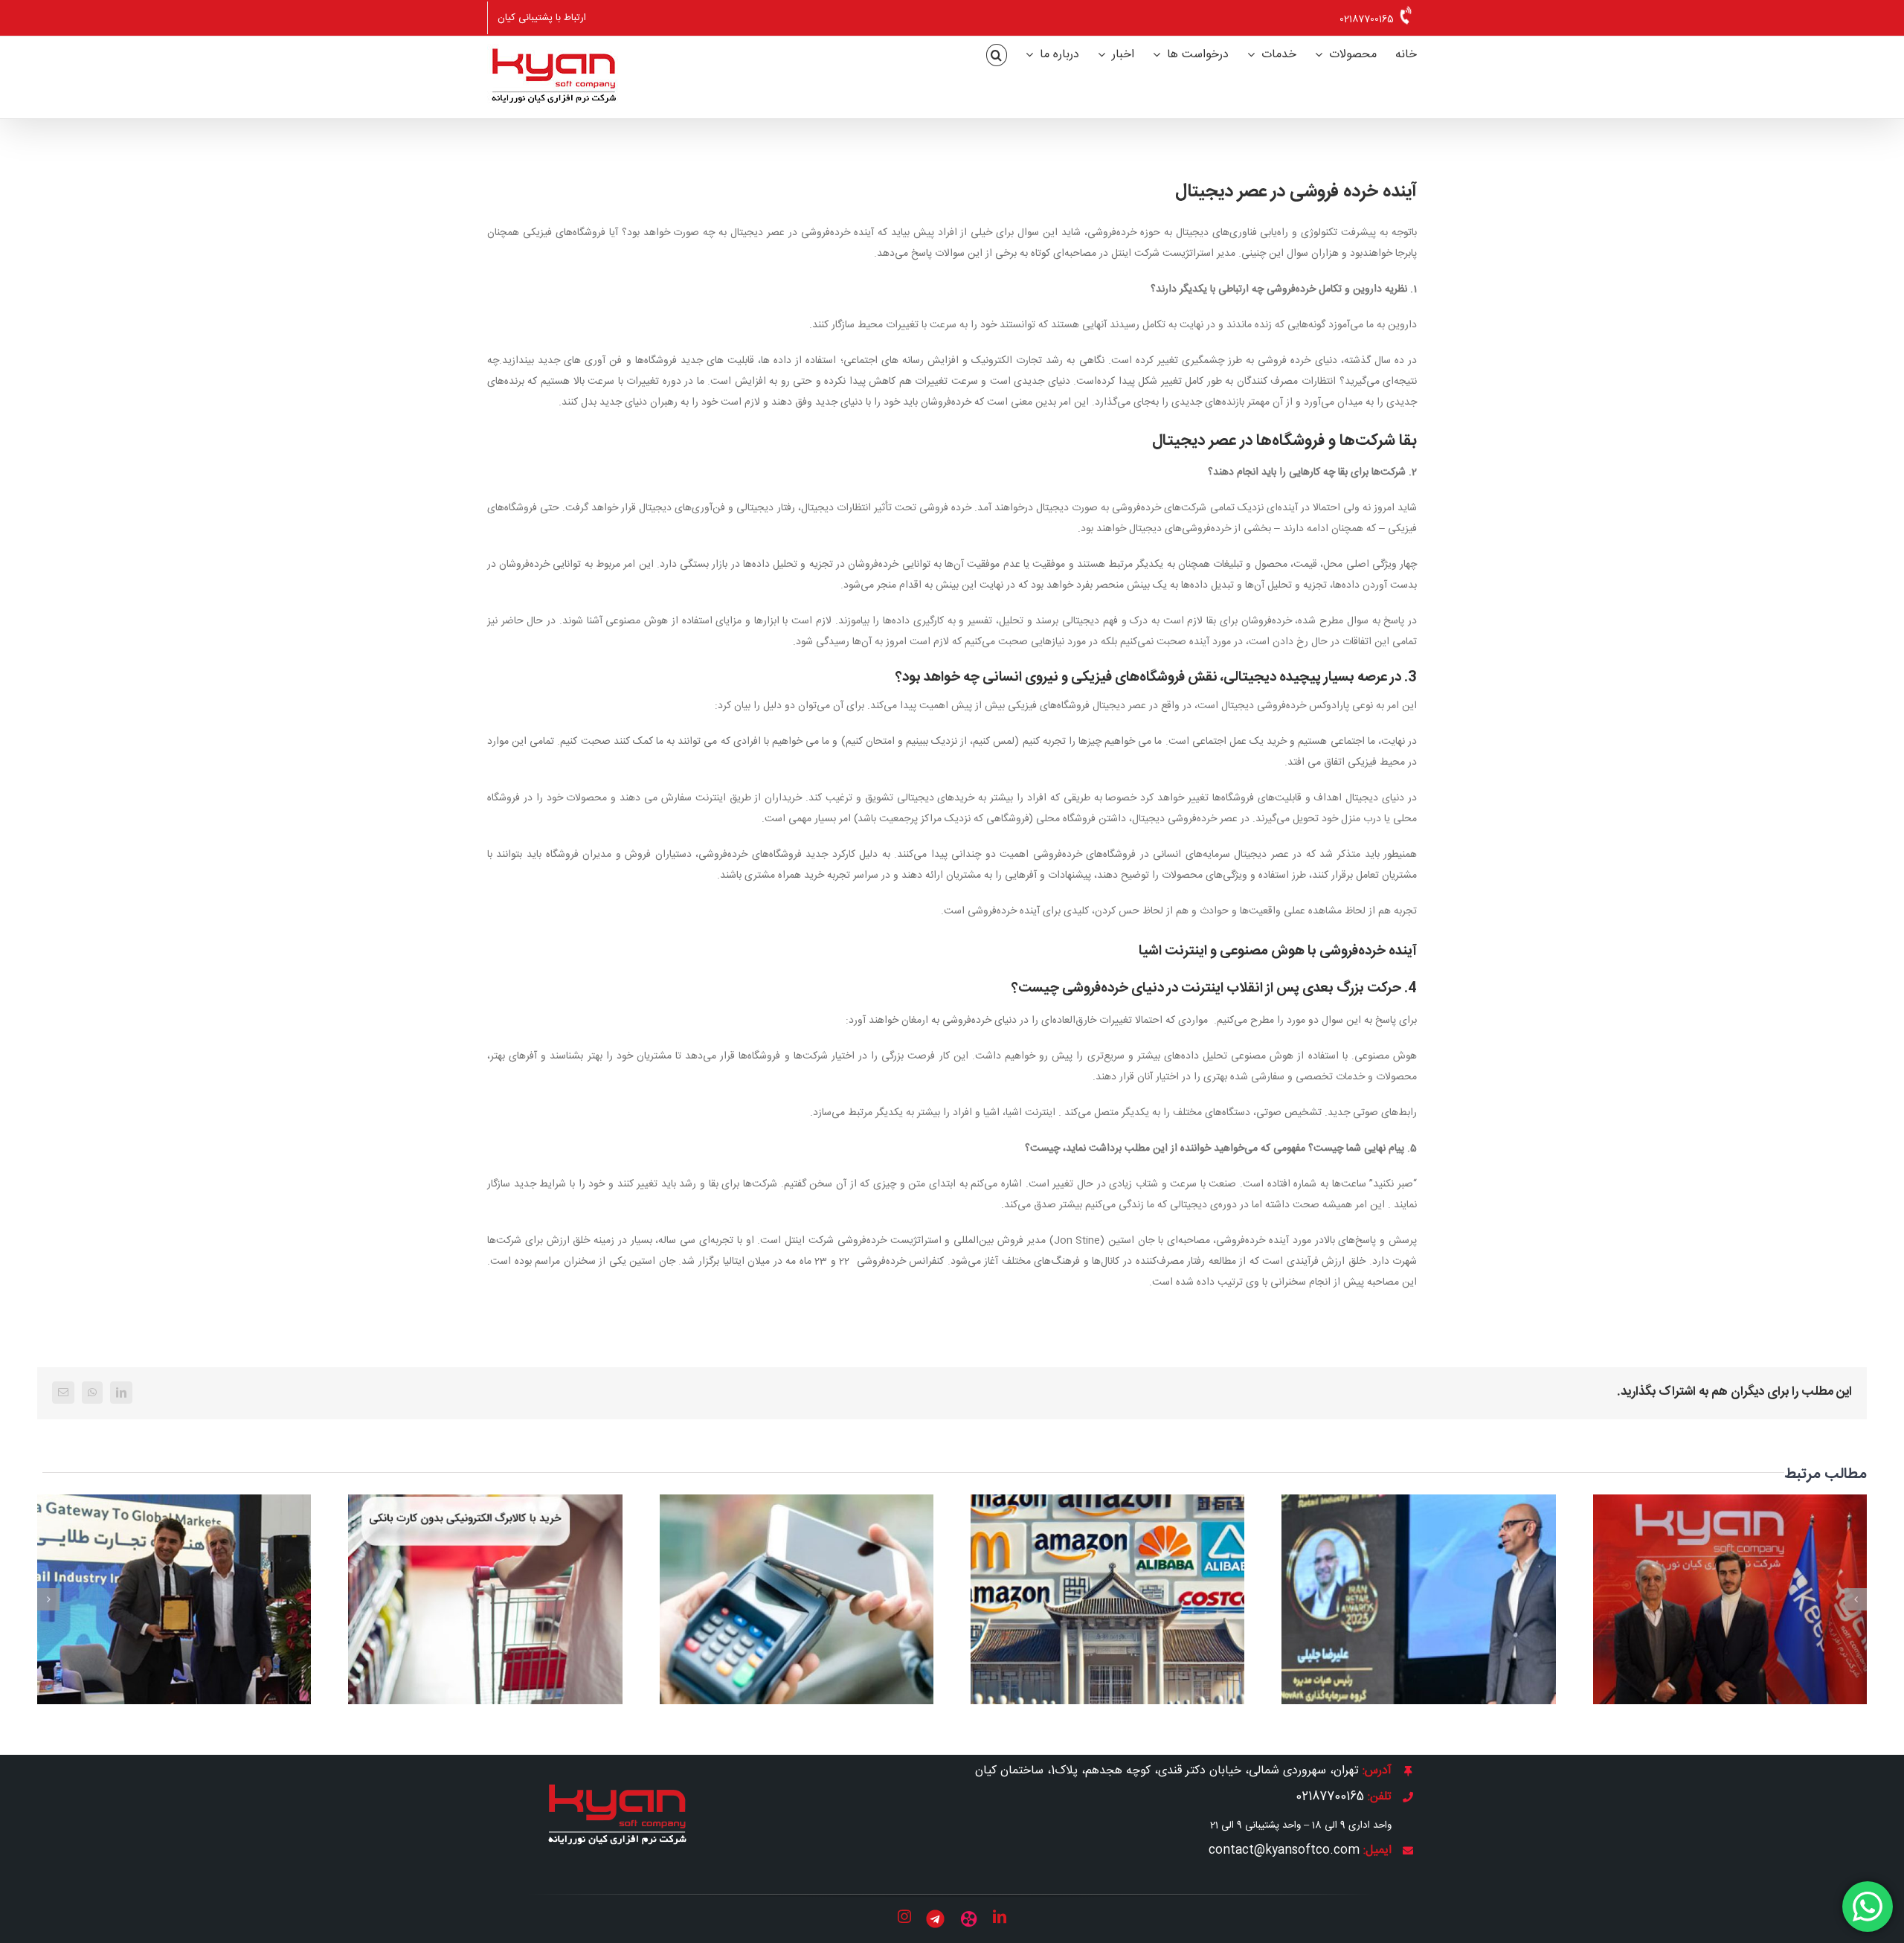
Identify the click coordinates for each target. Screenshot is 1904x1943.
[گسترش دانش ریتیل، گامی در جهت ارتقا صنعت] (1418, 1599)
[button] (997, 55)
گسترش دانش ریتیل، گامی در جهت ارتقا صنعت (1419, 1576)
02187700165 (1367, 19)
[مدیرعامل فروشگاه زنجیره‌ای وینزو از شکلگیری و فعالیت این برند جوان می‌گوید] (174, 1599)
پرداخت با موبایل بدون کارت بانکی (796, 1585)
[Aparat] (969, 1919)
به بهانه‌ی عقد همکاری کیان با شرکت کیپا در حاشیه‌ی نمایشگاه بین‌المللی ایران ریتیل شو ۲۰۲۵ (1730, 1566)
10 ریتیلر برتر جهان (1108, 1585)
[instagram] (904, 1916)
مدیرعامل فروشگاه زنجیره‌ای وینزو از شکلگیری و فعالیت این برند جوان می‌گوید (174, 1576)
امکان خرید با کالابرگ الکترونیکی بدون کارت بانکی (485, 1576)
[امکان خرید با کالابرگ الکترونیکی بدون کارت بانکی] (485, 1599)
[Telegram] (935, 1919)
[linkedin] (1000, 1916)
